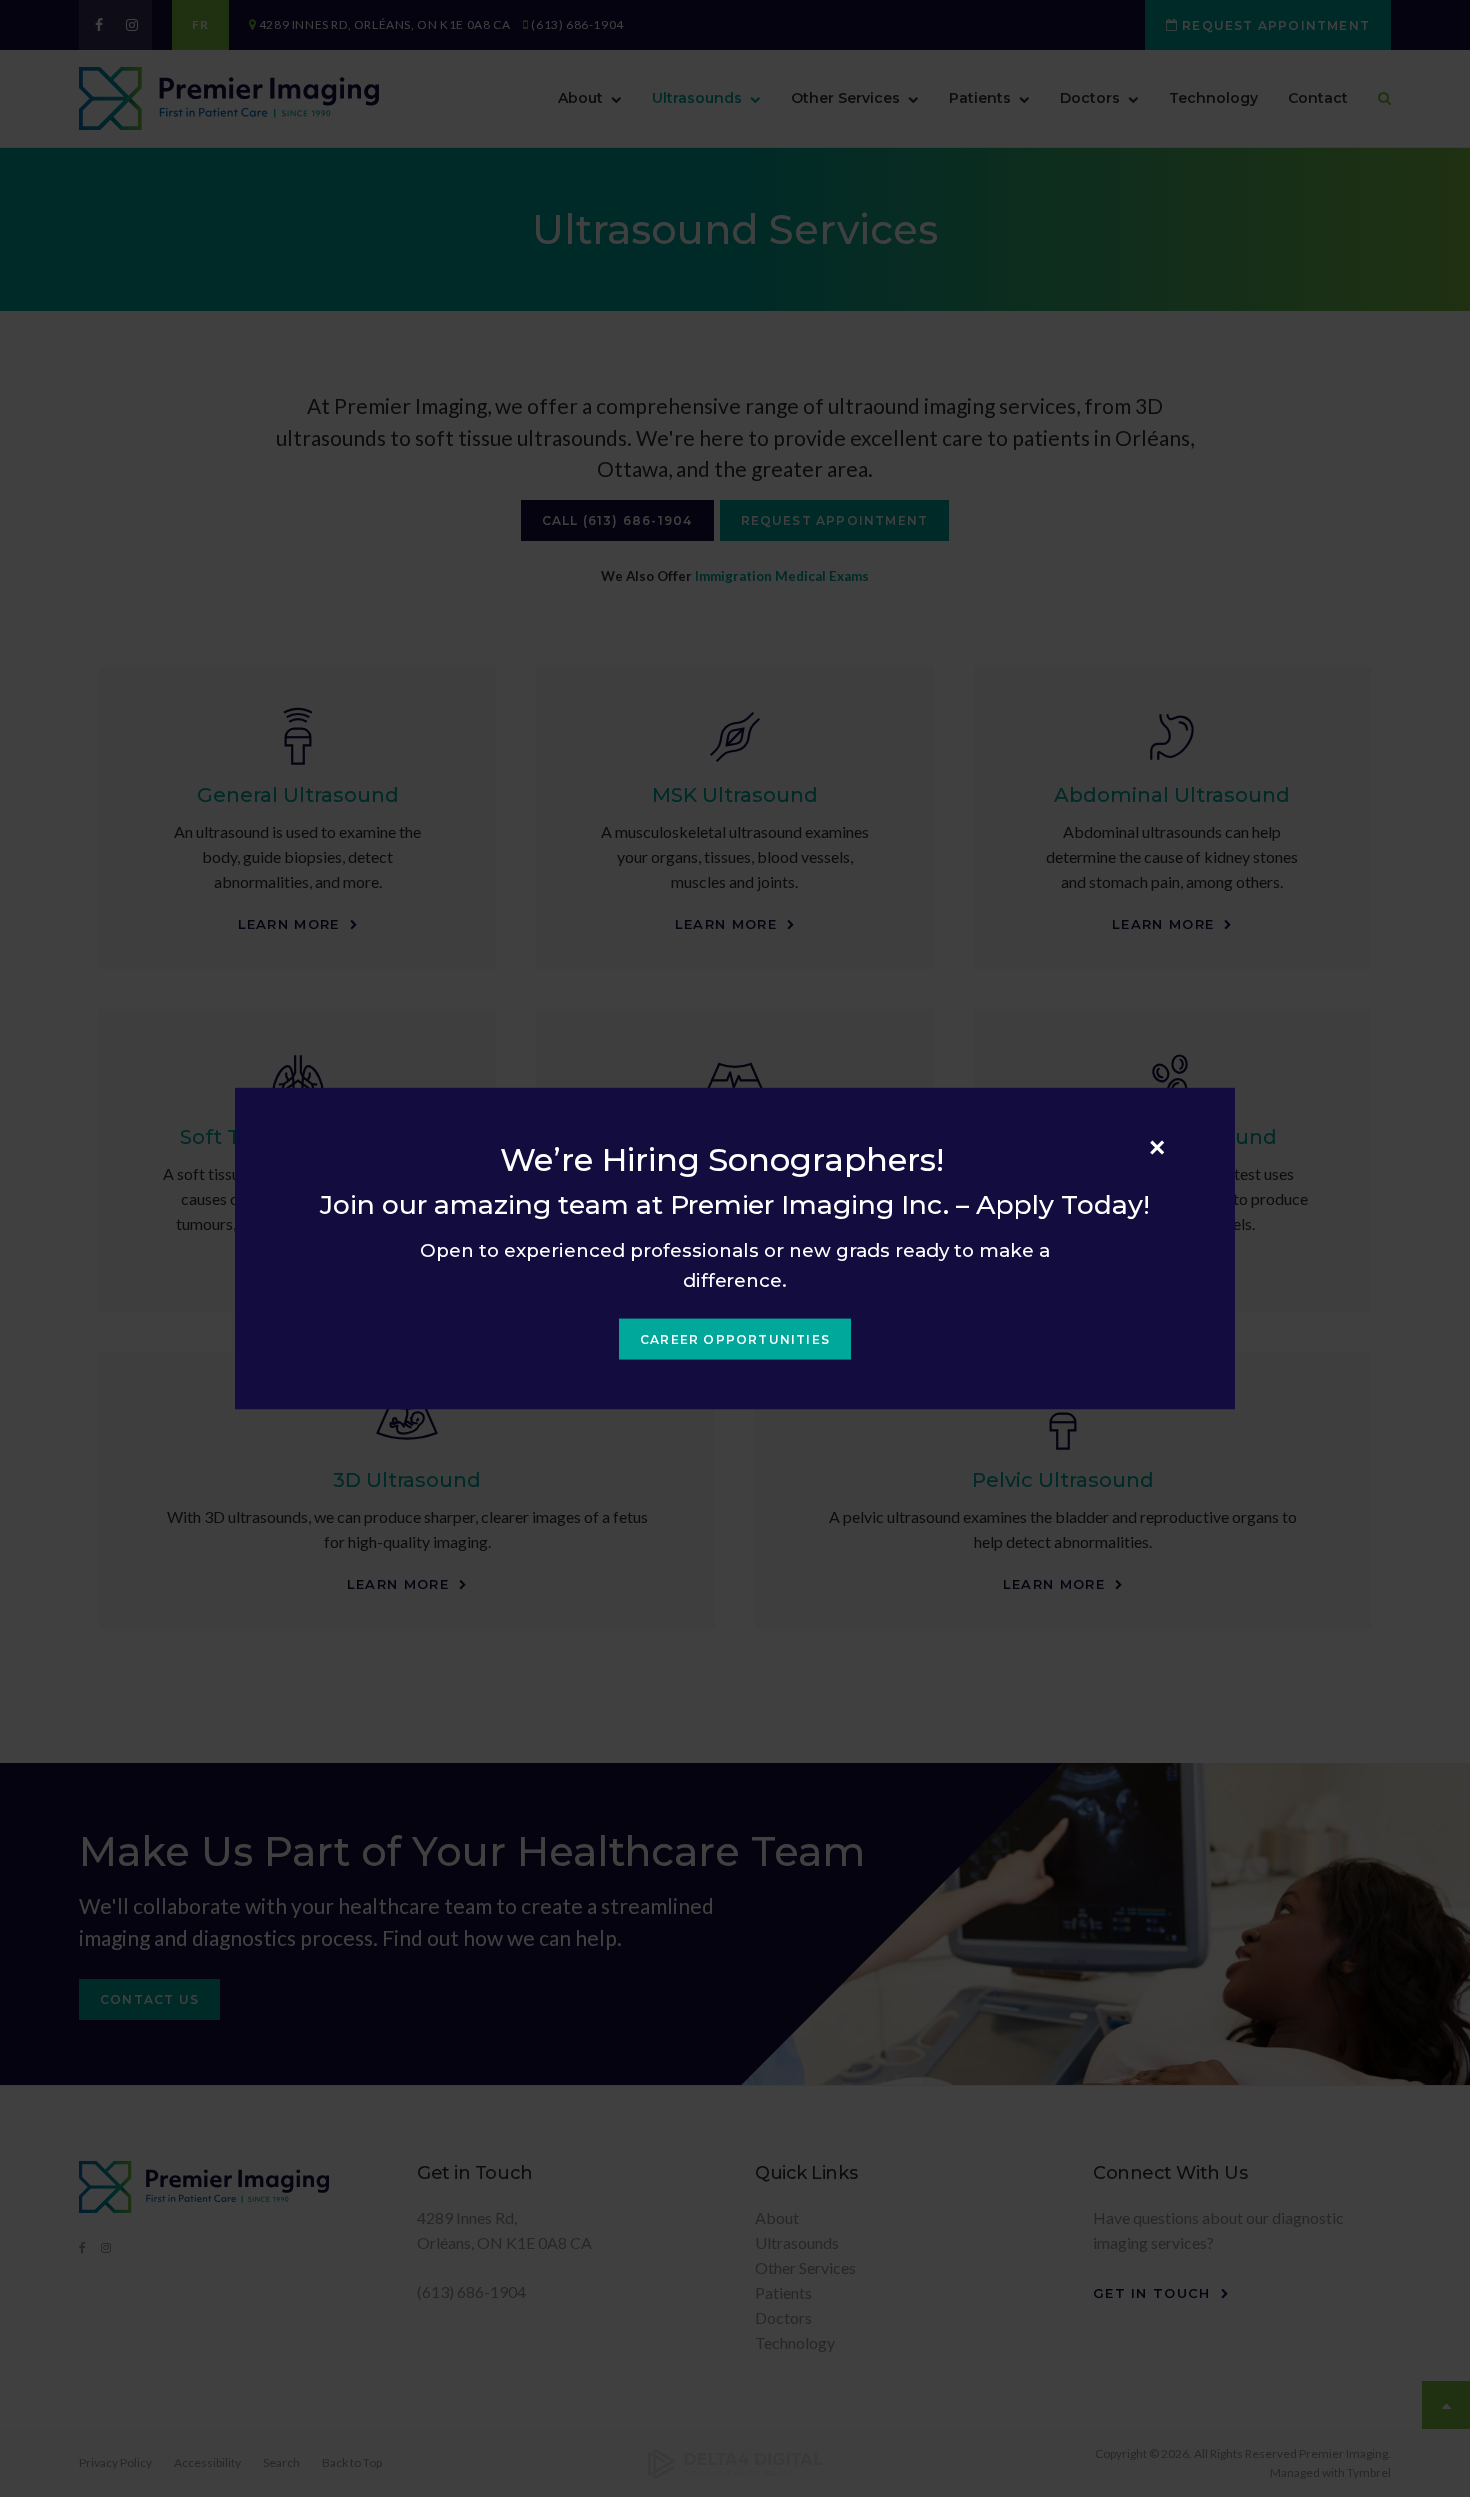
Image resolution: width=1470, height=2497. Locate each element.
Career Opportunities (735, 1339)
